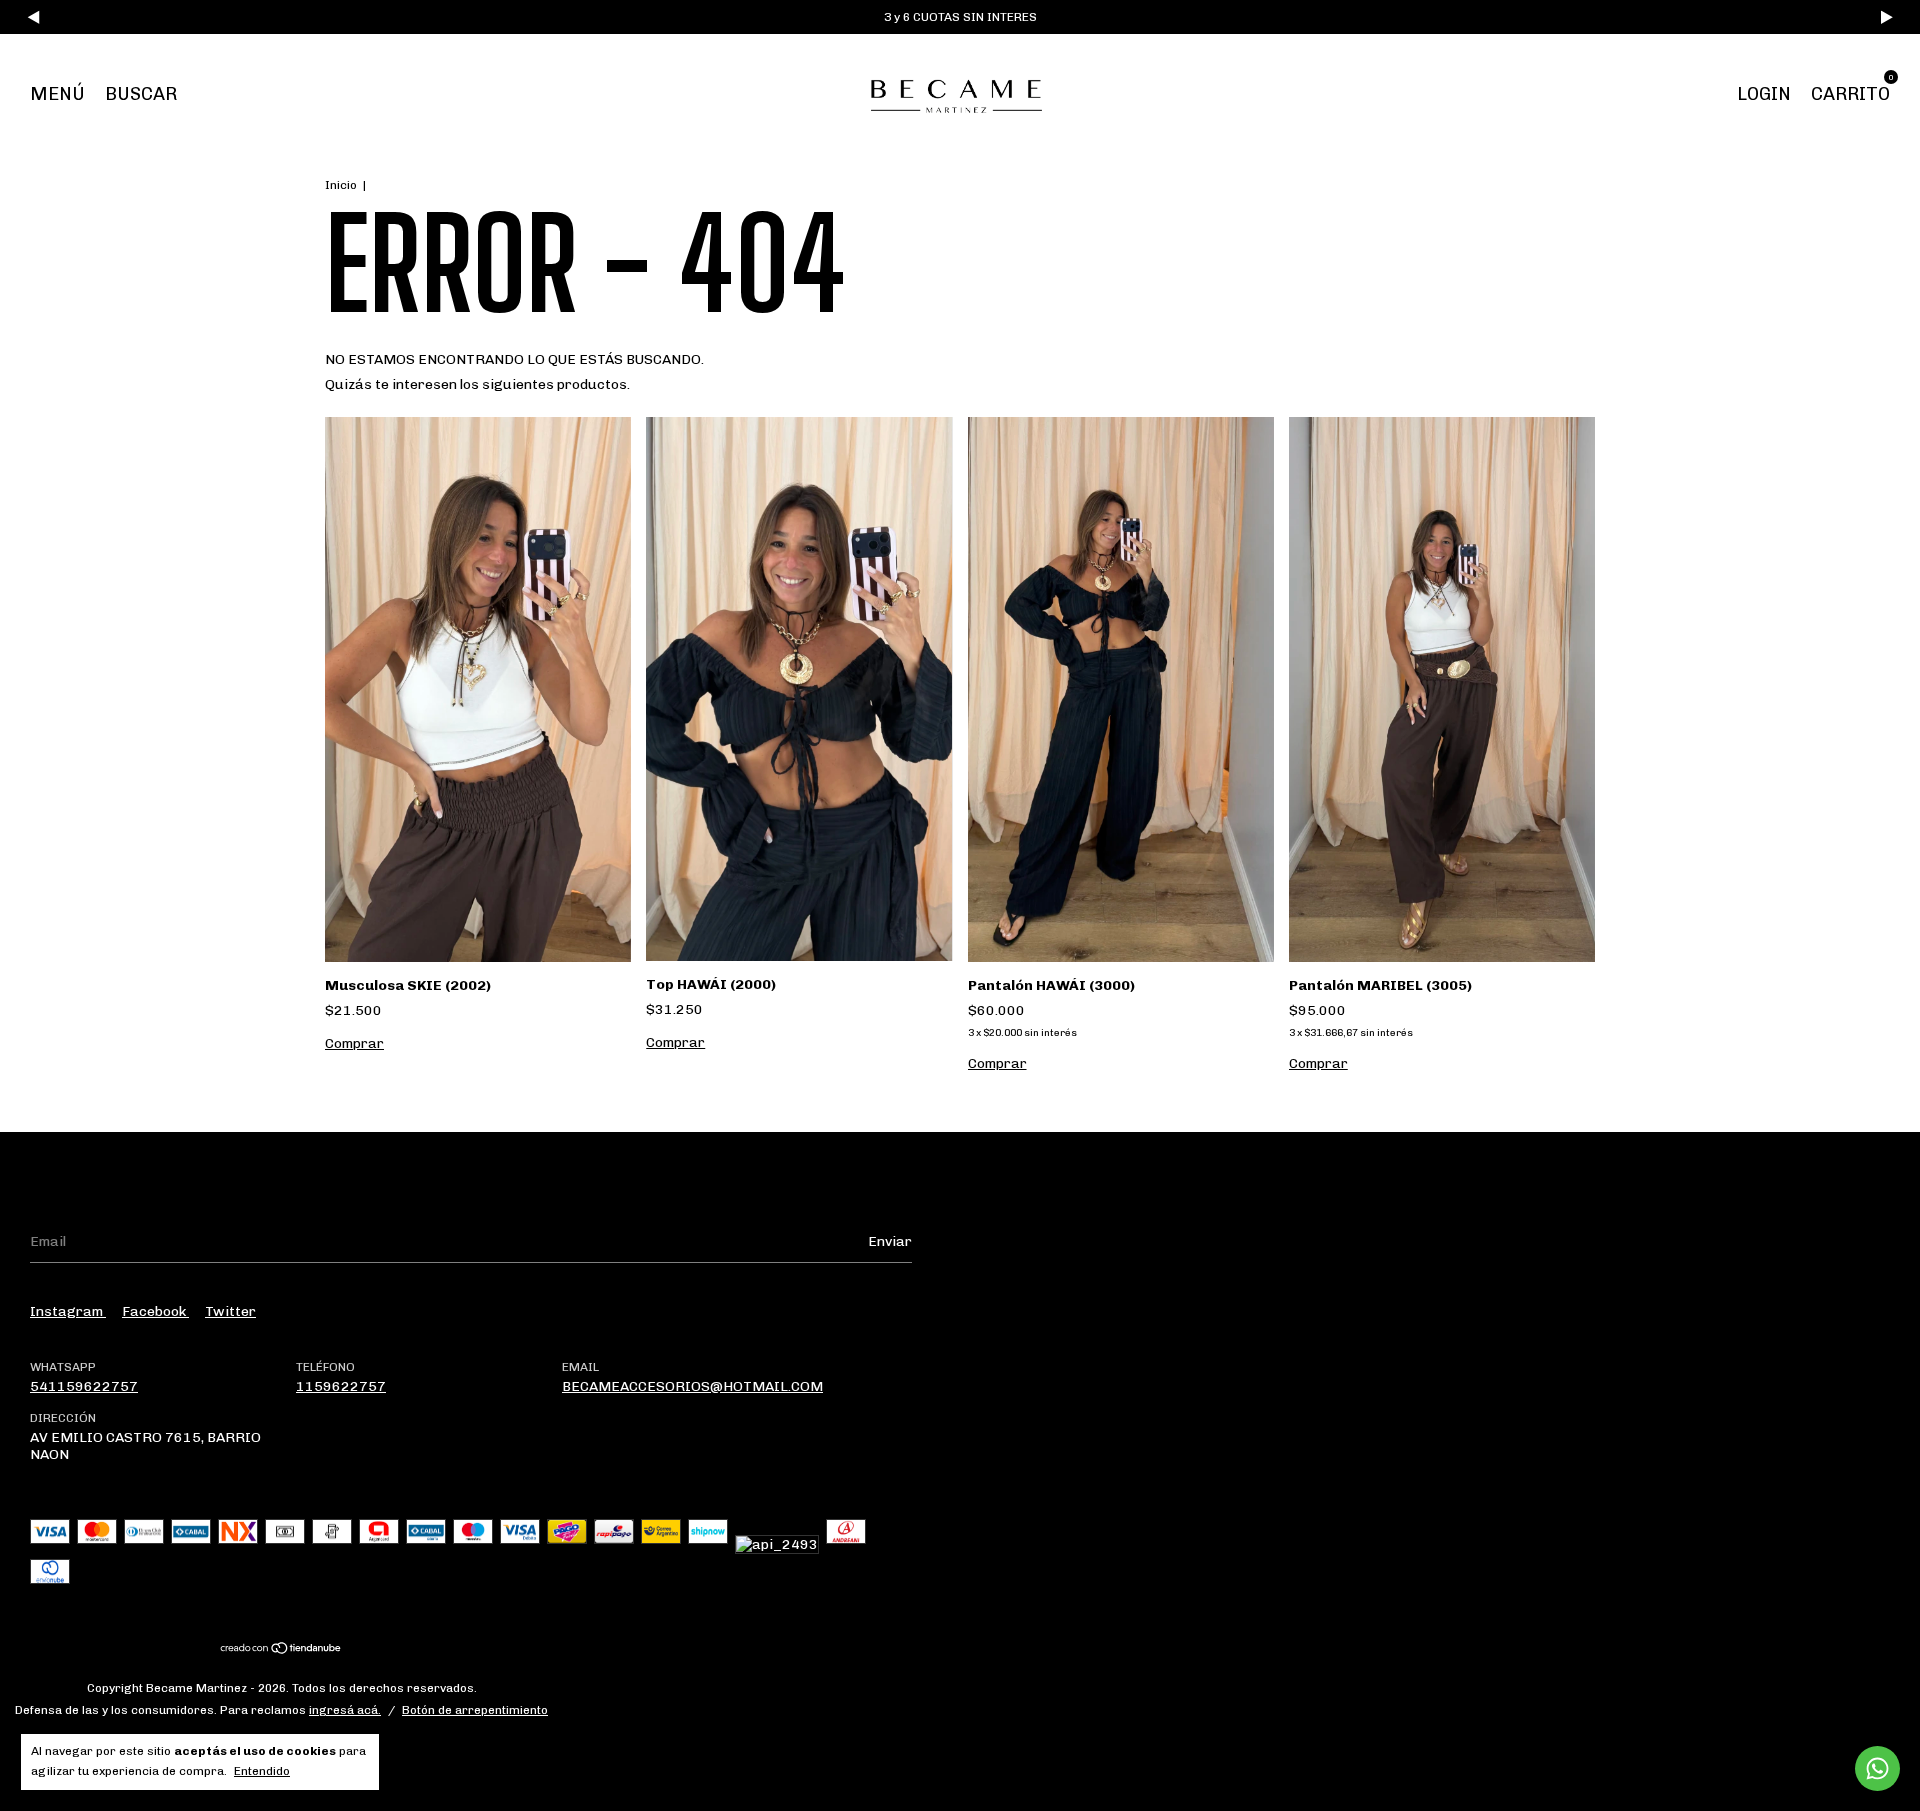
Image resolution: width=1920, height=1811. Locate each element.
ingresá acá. (345, 1710)
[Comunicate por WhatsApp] (1877, 1768)
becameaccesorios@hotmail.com (692, 1386)
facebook (155, 1311)
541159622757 (84, 1386)
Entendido (262, 1771)
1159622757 (341, 1386)
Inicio (341, 185)
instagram (68, 1311)
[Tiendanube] (281, 1649)
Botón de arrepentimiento (475, 1710)
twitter (230, 1311)
